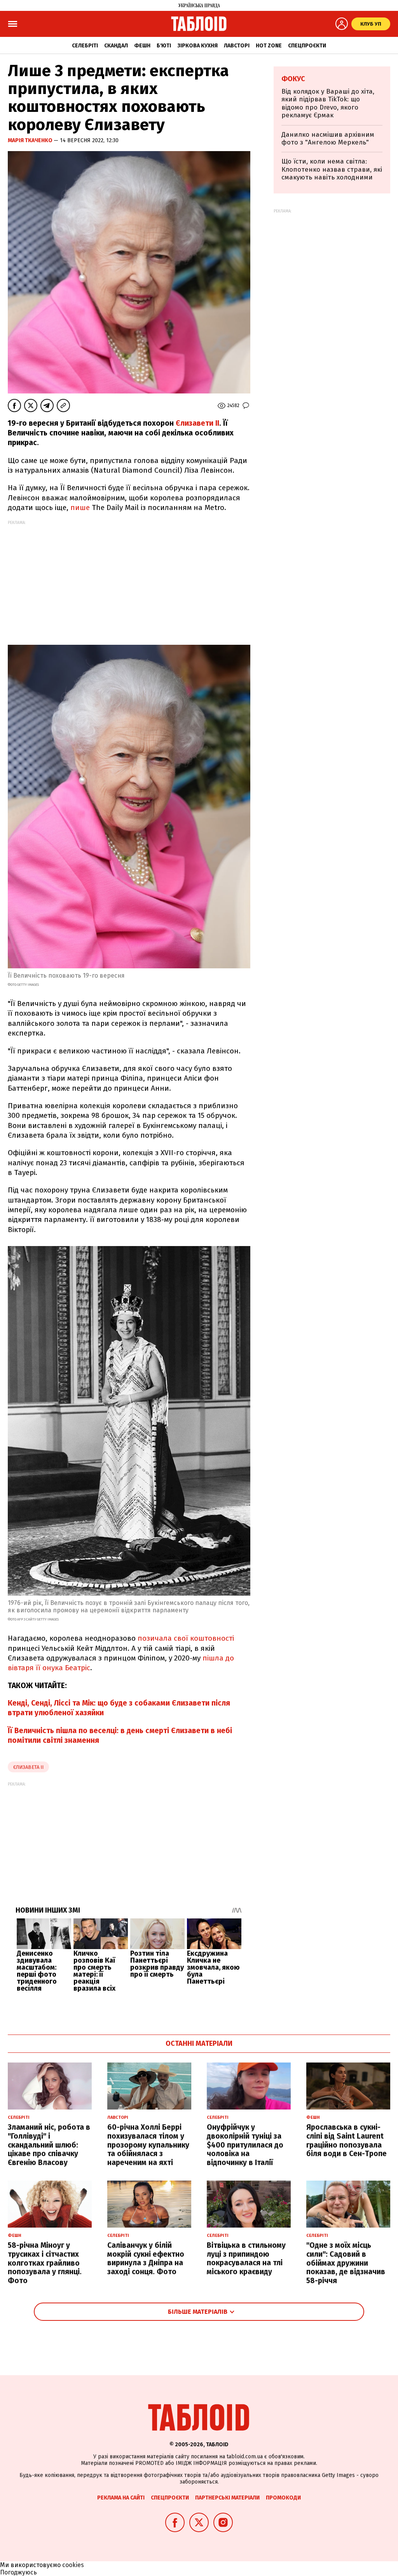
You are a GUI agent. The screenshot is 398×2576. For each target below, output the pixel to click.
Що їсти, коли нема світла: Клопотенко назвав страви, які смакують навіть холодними (332, 169)
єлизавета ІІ (28, 1767)
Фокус (293, 79)
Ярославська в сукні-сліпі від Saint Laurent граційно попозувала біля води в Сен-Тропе (347, 2140)
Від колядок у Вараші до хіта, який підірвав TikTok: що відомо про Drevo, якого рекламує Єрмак (328, 103)
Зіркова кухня (197, 46)
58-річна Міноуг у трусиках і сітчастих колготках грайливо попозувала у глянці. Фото (45, 2263)
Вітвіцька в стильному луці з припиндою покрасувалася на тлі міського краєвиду (246, 2258)
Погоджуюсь (18, 2572)
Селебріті (85, 46)
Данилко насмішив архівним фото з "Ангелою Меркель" (328, 138)
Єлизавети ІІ (197, 423)
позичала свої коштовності (186, 1638)
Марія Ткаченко (31, 140)
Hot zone (269, 46)
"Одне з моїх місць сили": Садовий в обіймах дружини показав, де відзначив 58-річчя (346, 2263)
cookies (73, 2565)
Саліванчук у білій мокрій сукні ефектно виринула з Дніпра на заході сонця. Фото (146, 2258)
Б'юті (164, 46)
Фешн (142, 46)
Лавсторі (237, 46)
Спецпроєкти (307, 46)
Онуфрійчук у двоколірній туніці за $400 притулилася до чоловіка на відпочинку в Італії (245, 2145)
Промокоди (283, 2498)
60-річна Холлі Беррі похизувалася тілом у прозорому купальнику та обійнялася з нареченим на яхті (148, 2145)
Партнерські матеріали (227, 2498)
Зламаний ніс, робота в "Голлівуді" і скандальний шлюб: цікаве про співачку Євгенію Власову (49, 2145)
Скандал (116, 46)
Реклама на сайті (121, 2498)
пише (80, 507)
